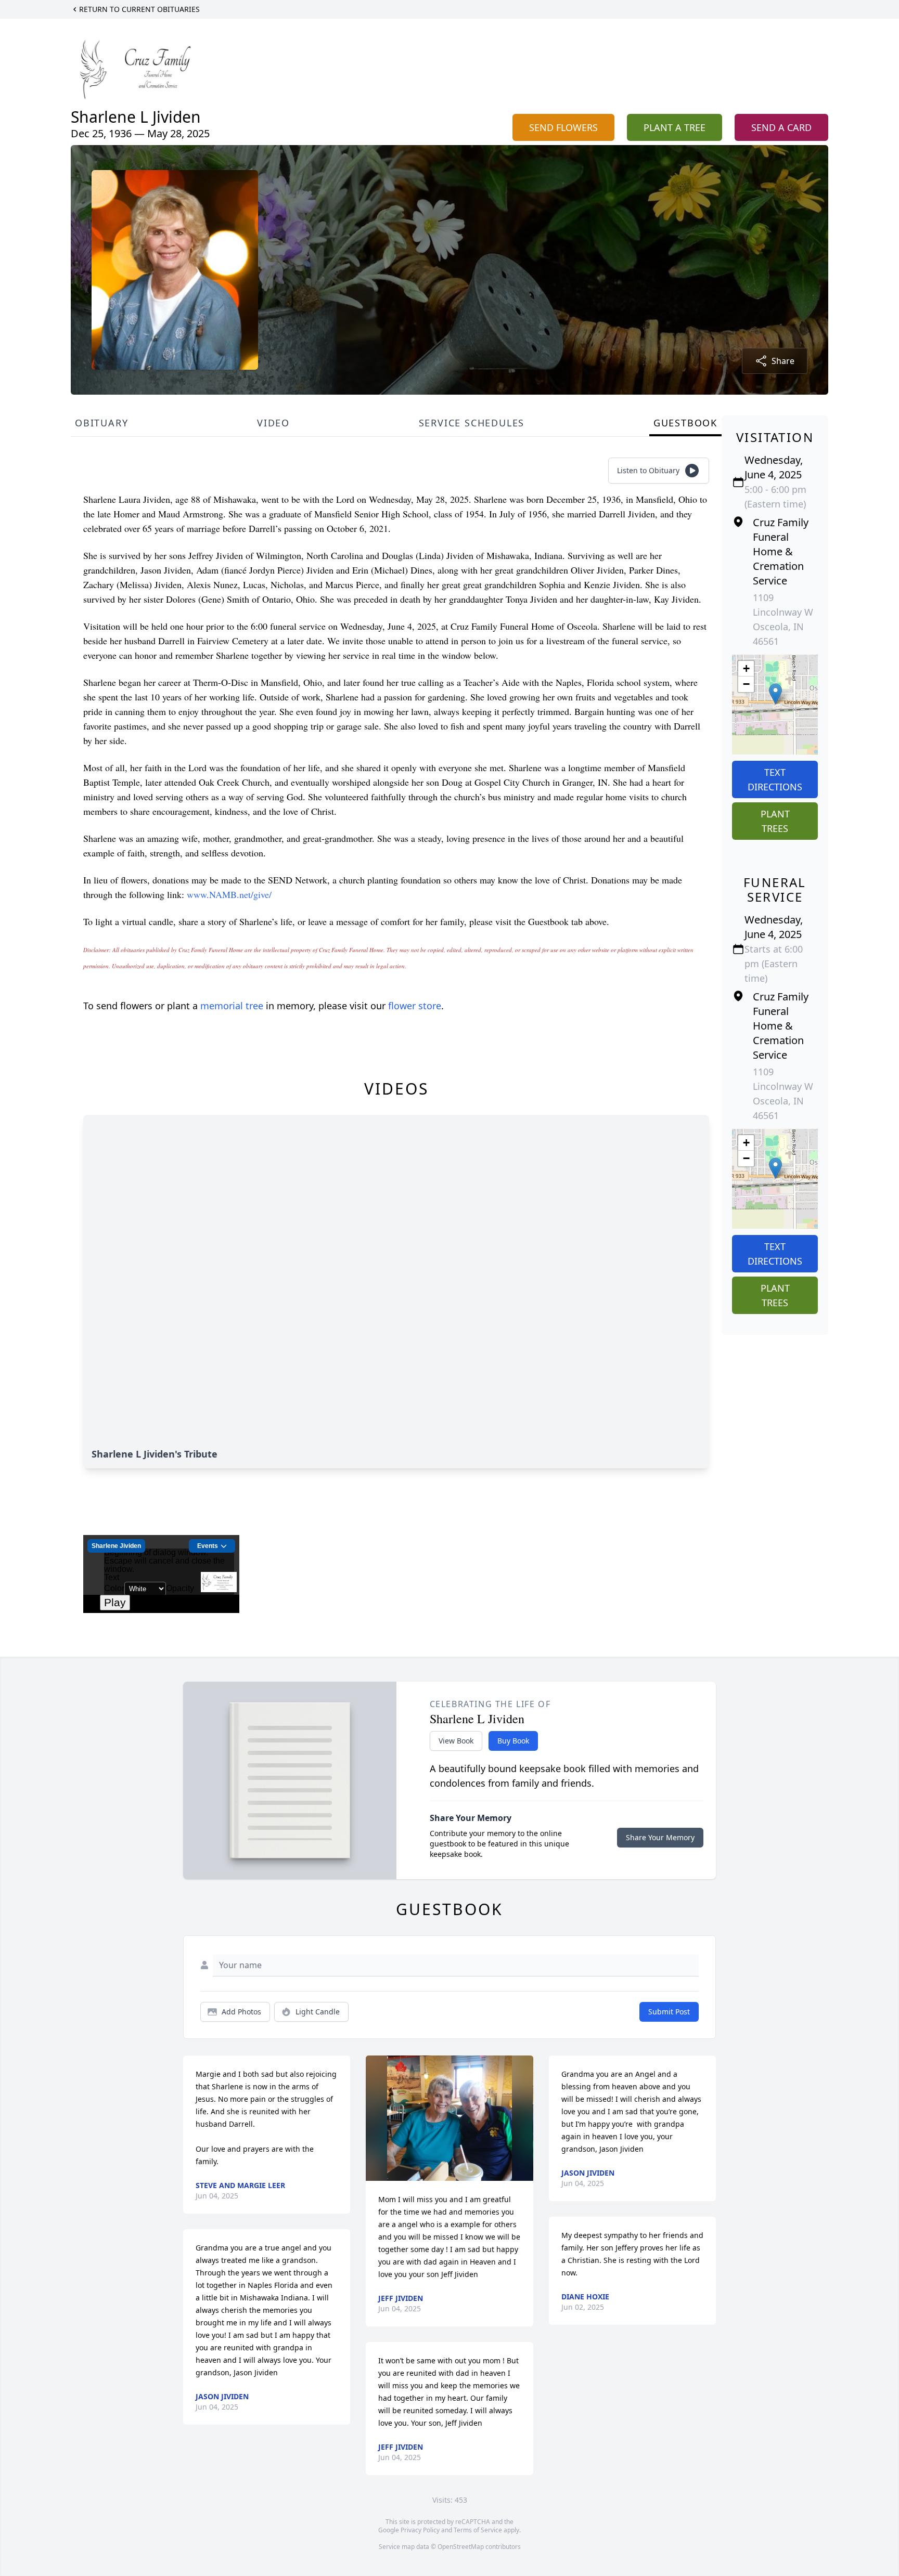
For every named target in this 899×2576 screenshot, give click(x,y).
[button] (775, 694)
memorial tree (232, 1006)
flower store (415, 1006)
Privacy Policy (420, 2530)
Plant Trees (775, 821)
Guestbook (685, 423)
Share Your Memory (660, 1837)
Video (273, 423)
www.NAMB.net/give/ (229, 894)
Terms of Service (478, 2530)
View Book (456, 1741)
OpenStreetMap (461, 2547)
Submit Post (669, 2012)
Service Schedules (472, 423)
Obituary (101, 423)
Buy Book (513, 1741)
